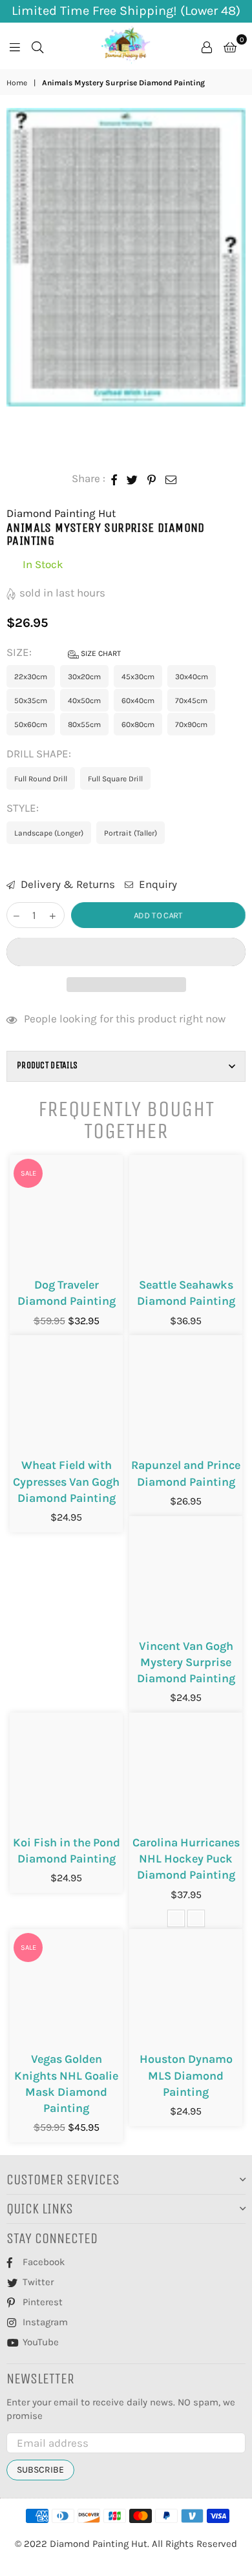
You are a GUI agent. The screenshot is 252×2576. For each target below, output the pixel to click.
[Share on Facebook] (114, 479)
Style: (24, 808)
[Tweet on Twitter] (132, 479)
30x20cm (84, 677)
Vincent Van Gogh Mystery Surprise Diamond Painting (186, 1662)
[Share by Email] (171, 479)
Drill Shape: (40, 754)
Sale (28, 1173)
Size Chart (100, 653)
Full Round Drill (41, 779)
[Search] (37, 46)
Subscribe (40, 2470)
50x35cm (31, 701)
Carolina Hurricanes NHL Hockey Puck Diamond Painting (186, 1859)
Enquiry (157, 884)
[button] (126, 952)
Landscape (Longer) (49, 833)
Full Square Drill (115, 779)
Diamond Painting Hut (61, 513)
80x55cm (84, 724)
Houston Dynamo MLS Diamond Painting (186, 2075)
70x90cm (191, 724)
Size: (64, 652)
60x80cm (138, 724)
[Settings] (207, 46)
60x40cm (138, 701)
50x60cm (31, 724)
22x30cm (31, 677)
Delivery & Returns (67, 884)
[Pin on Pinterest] (152, 479)
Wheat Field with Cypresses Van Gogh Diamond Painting (66, 1481)
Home (17, 83)
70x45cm (191, 701)
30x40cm (192, 677)
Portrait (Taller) (131, 833)
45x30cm (138, 677)
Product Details (47, 1065)
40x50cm (84, 701)
